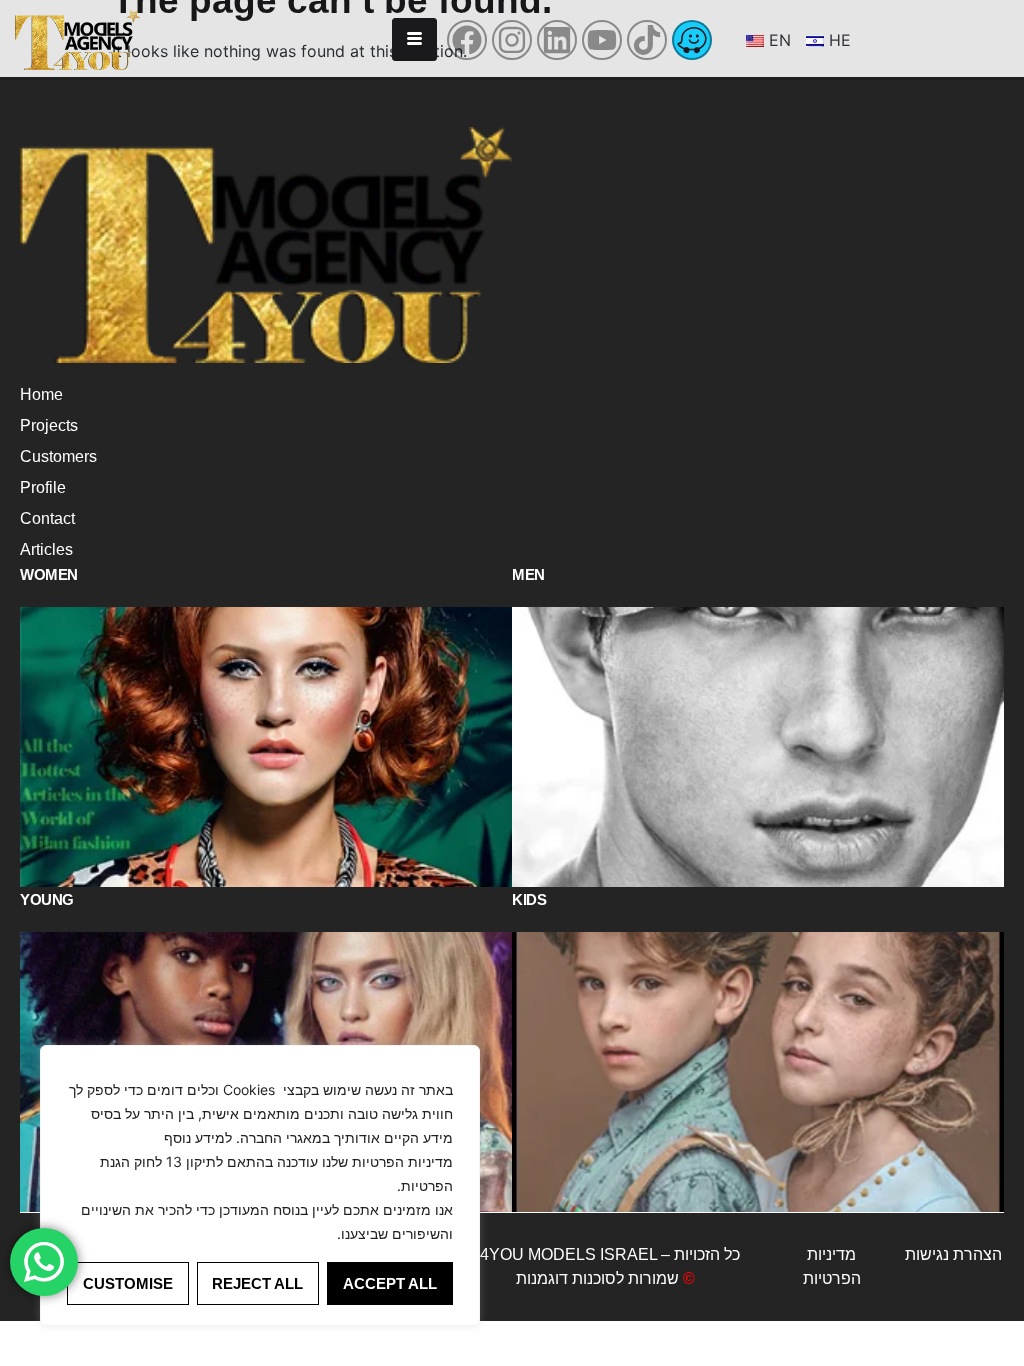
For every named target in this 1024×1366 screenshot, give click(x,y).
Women (49, 574)
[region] (260, 1185)
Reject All (257, 1283)
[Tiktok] (647, 40)
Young (47, 899)
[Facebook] (467, 40)
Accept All (390, 1283)
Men (528, 574)
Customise (128, 1283)
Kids (529, 899)
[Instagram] (512, 40)
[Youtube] (602, 40)
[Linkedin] (557, 40)
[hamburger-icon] (414, 39)
